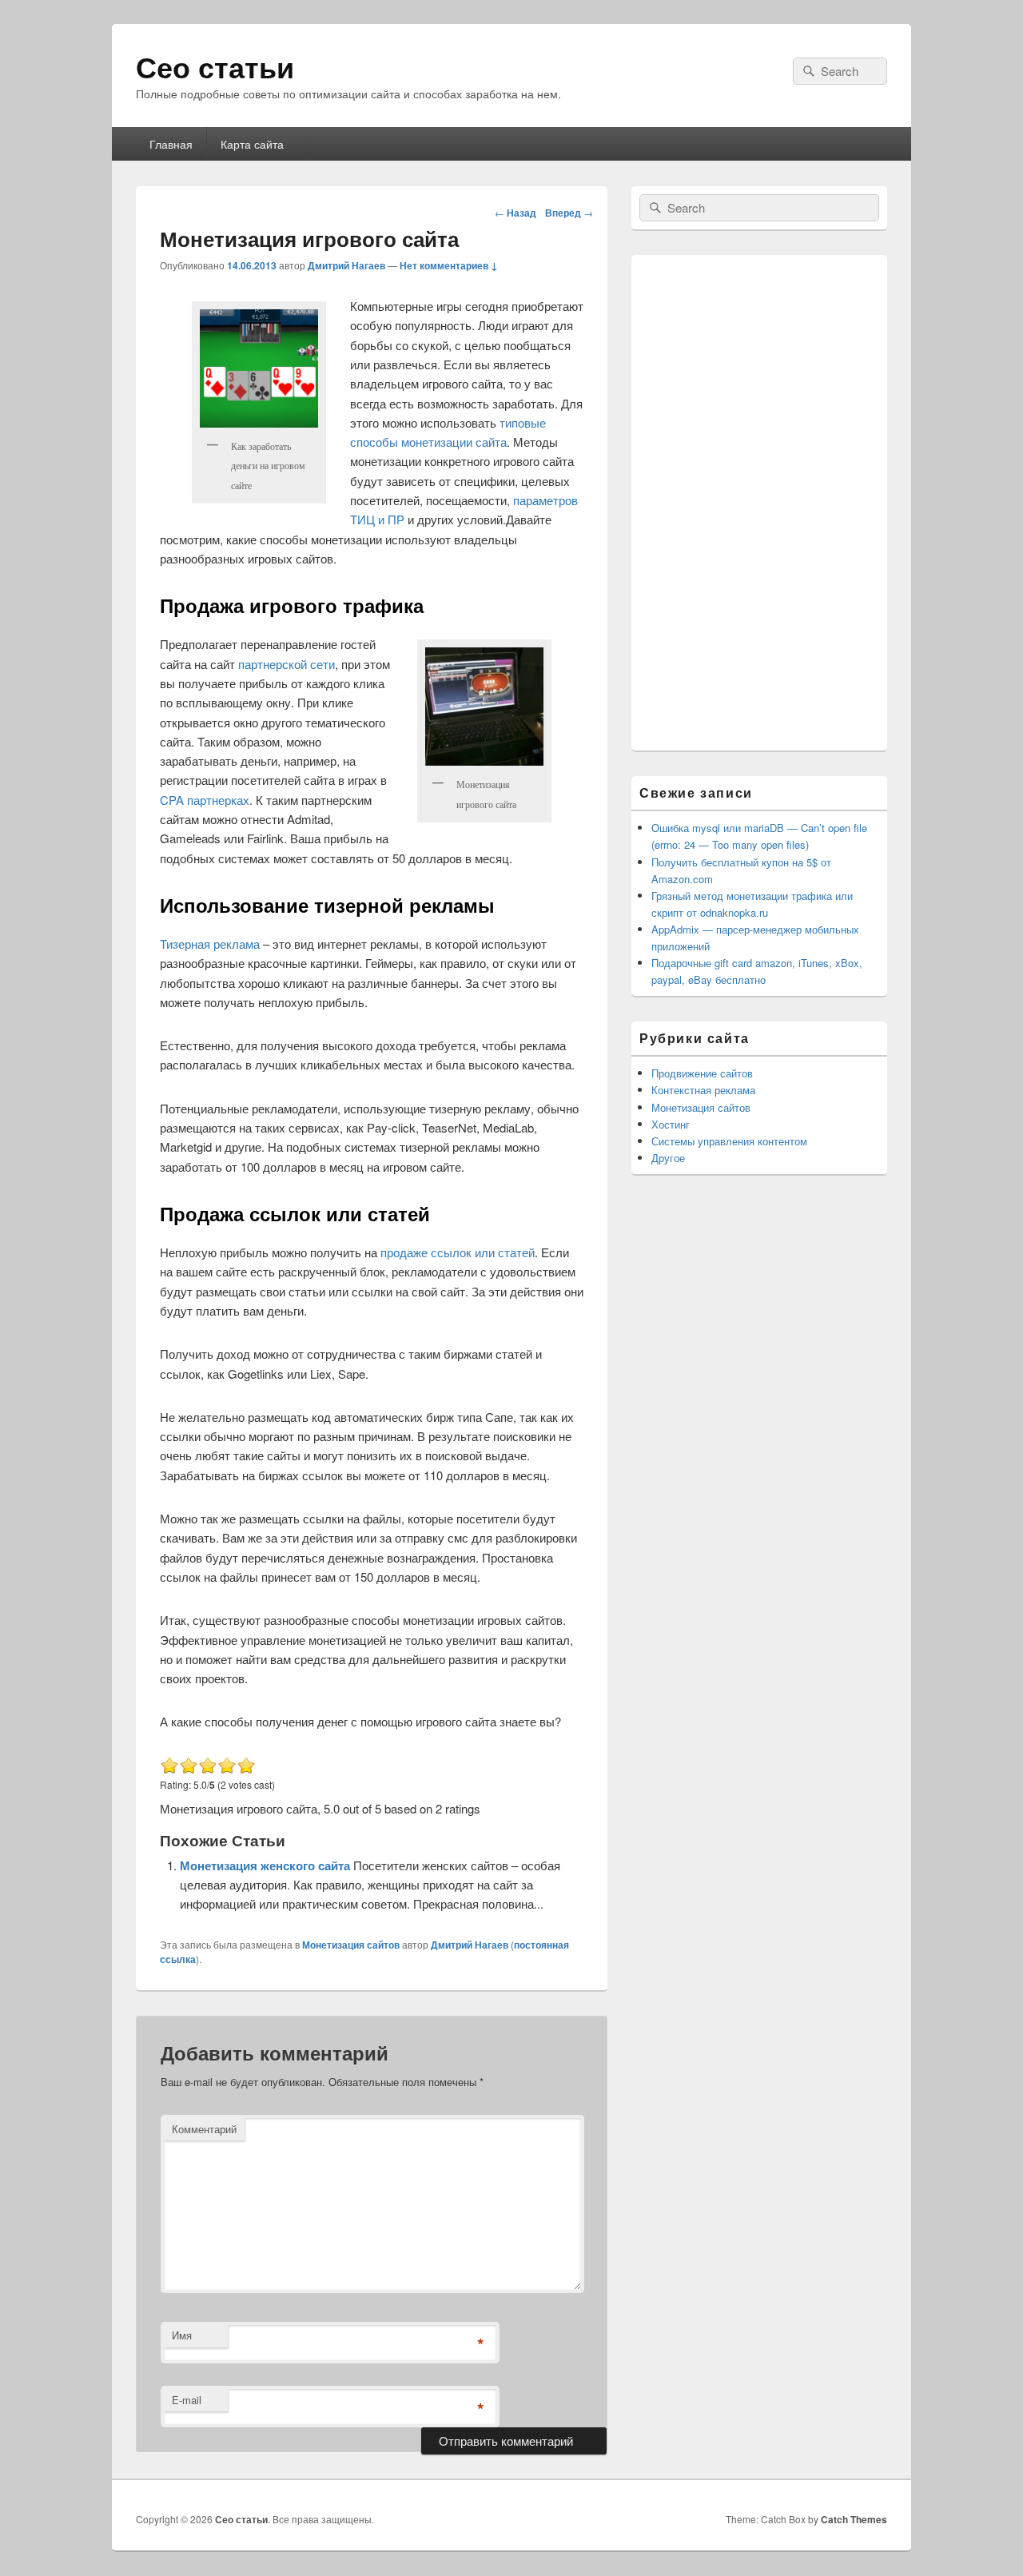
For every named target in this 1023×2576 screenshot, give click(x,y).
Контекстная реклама (703, 1090)
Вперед (569, 213)
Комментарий (204, 2129)
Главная (171, 144)
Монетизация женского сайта (267, 1865)
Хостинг (671, 1124)
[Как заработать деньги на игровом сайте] (259, 368)
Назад (515, 213)
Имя (182, 2335)
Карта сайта (252, 144)
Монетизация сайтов (351, 1945)
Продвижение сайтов (702, 1073)
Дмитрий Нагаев (346, 265)
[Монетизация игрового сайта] (484, 707)
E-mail (187, 2400)
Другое (668, 1158)
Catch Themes (854, 2519)
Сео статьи (215, 66)
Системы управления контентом (729, 1141)
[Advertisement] (759, 503)
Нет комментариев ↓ (449, 265)
